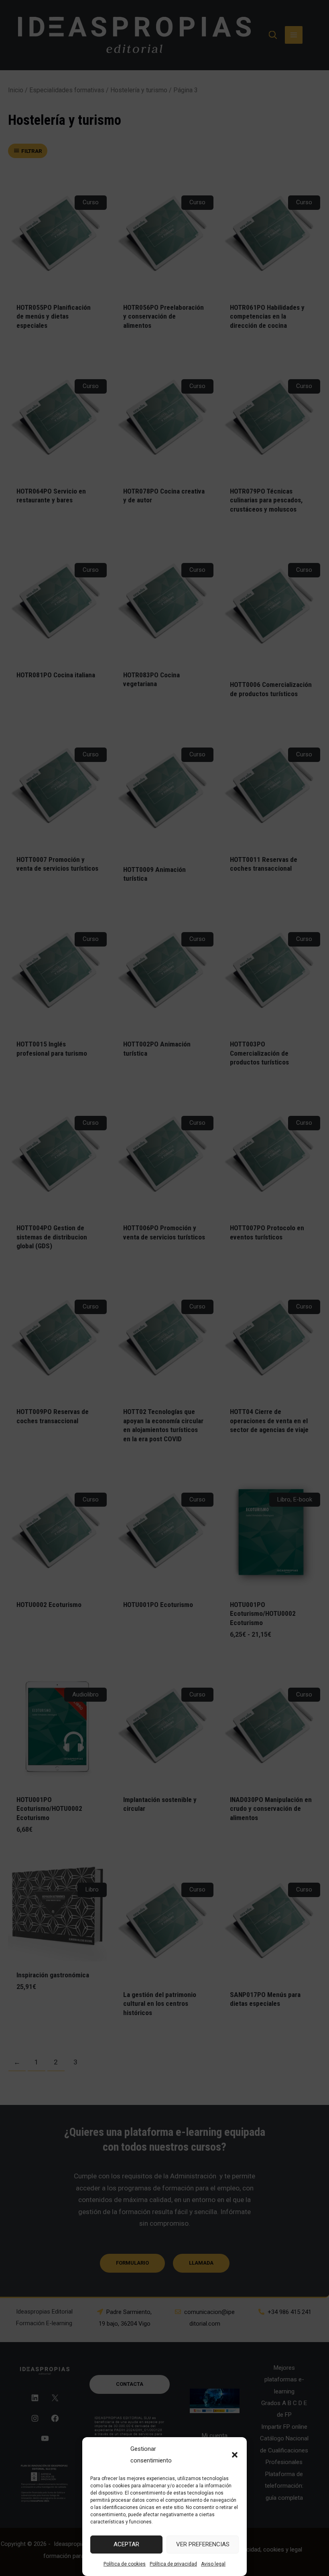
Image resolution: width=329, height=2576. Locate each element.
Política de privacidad (173, 2564)
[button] (235, 2455)
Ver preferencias (203, 2544)
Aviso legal (213, 2564)
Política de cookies (125, 2564)
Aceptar (126, 2544)
